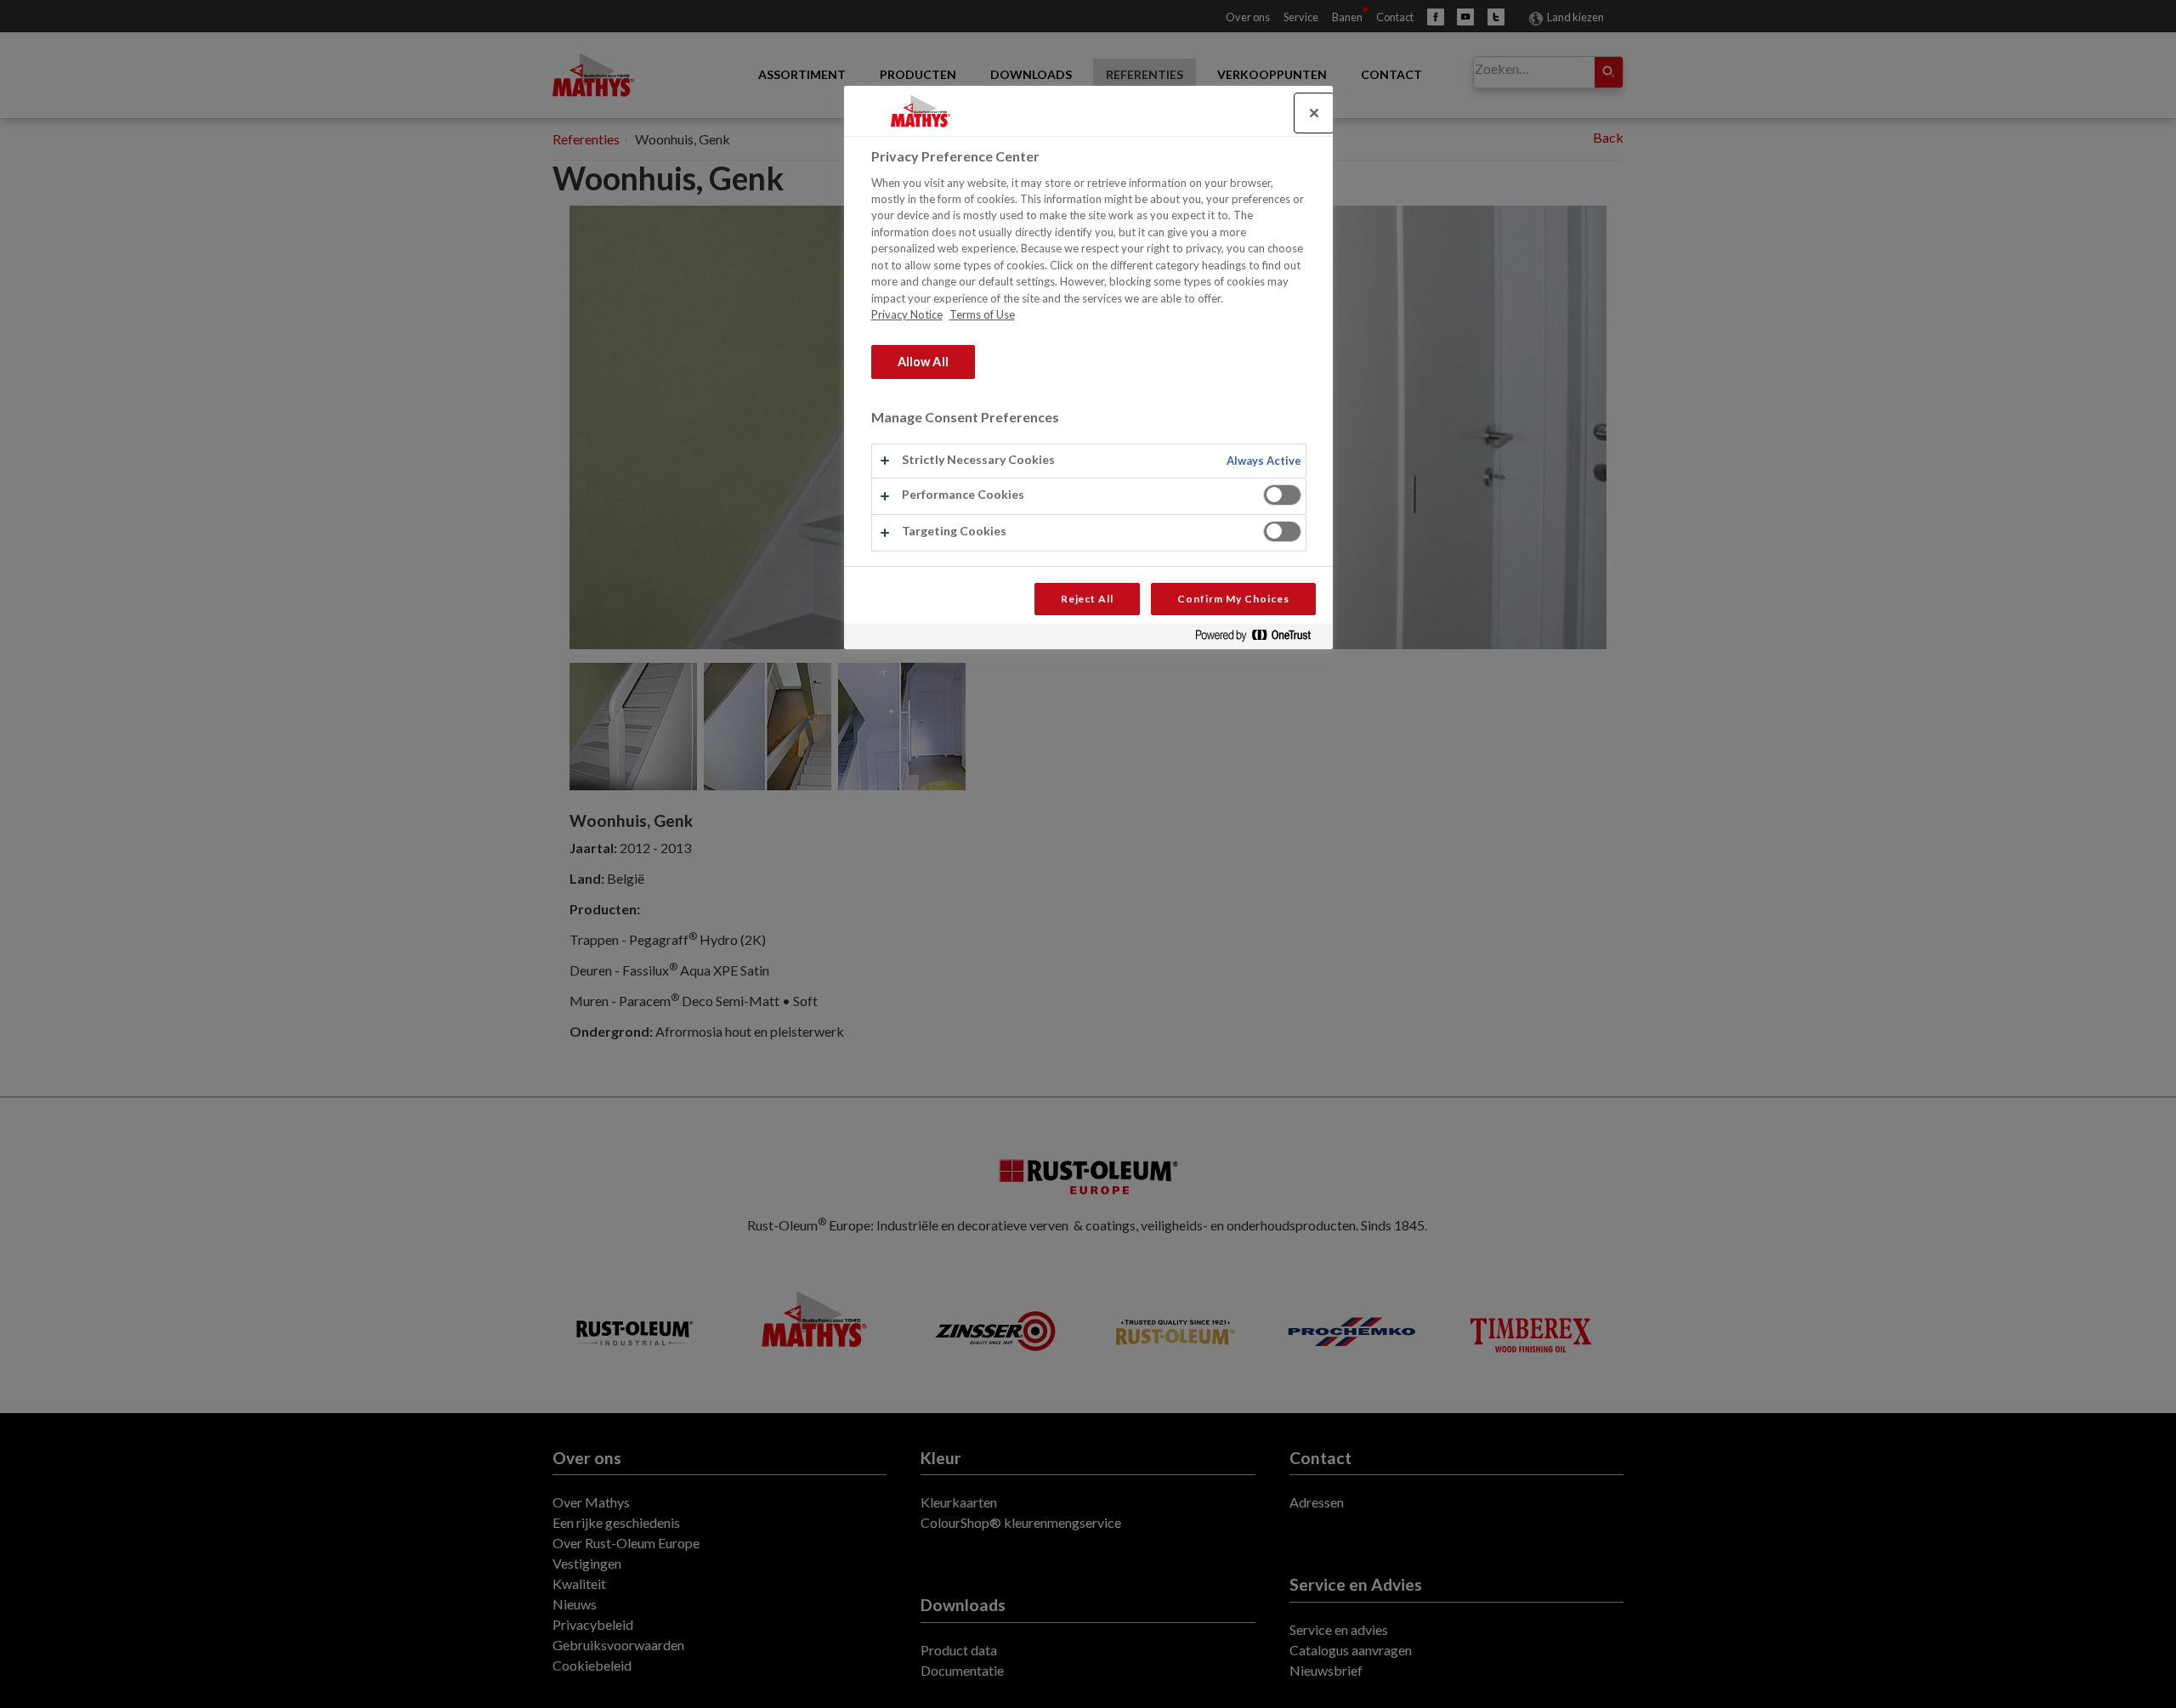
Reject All (1088, 599)
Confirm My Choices (1233, 599)
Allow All (923, 362)
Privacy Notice (907, 314)
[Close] (1314, 113)
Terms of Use (982, 314)
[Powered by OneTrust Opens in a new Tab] (1260, 639)
